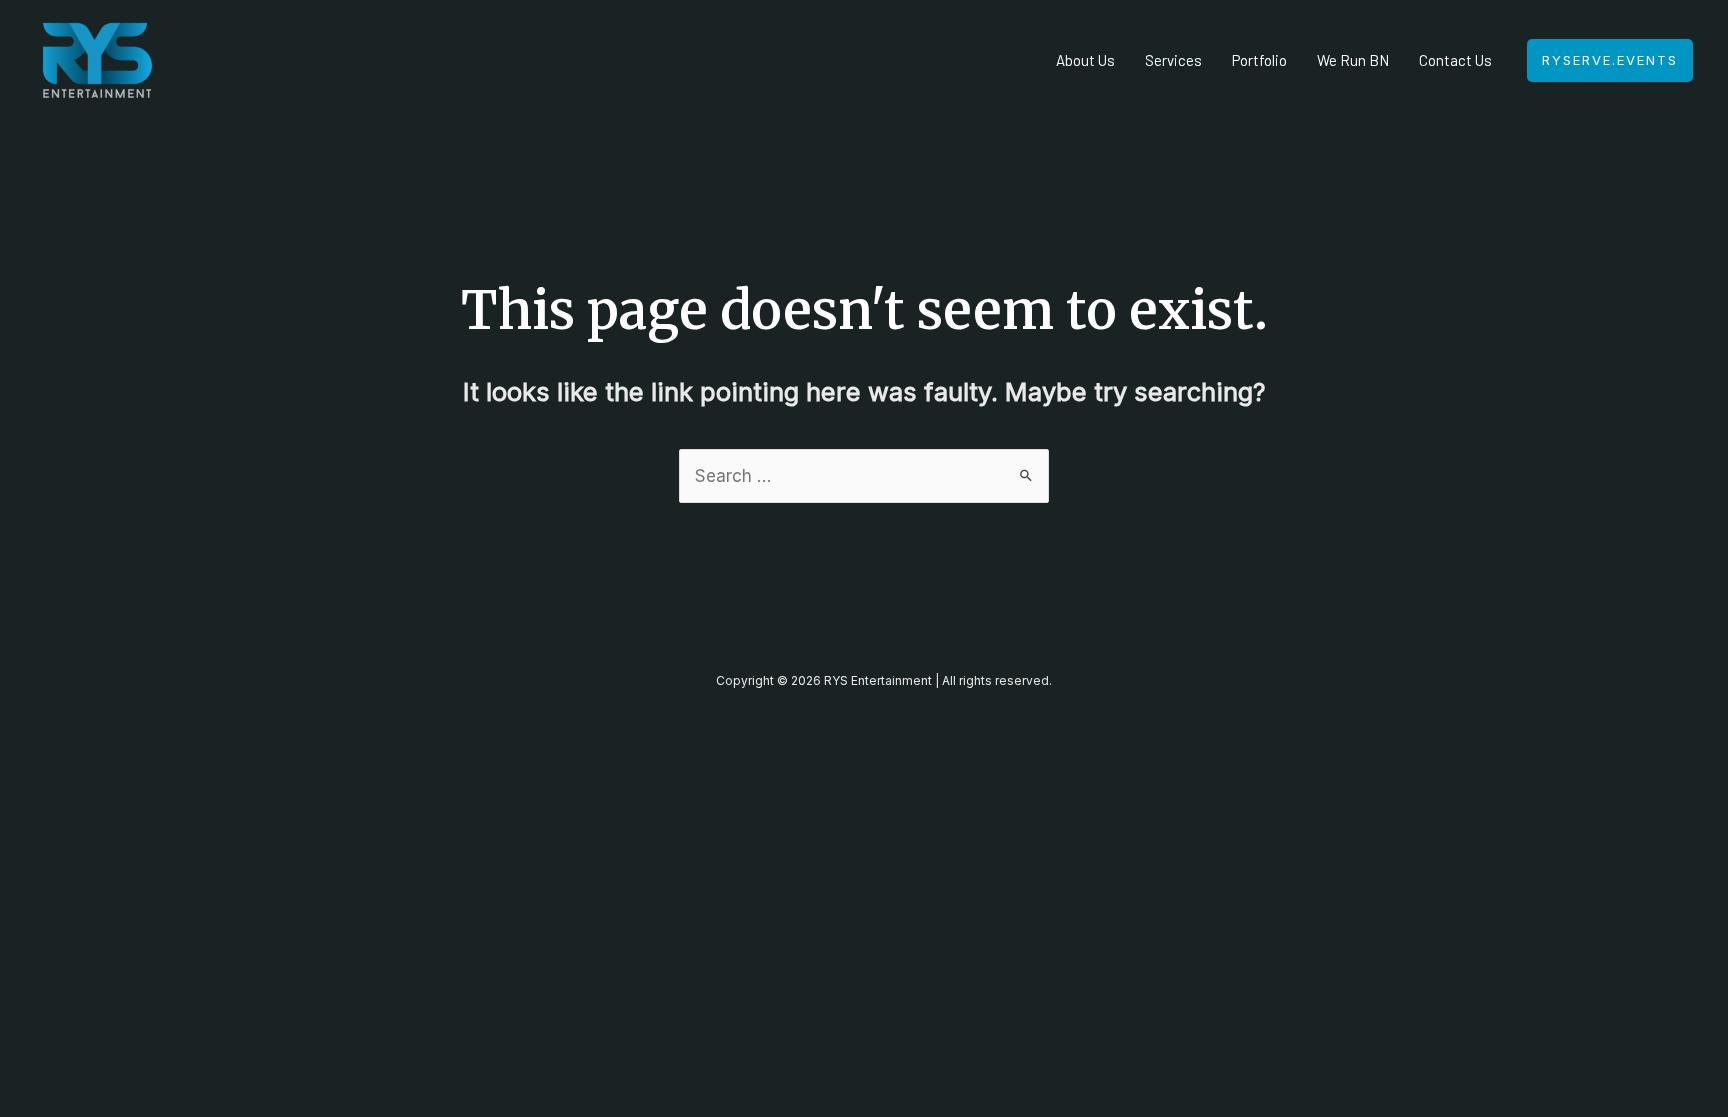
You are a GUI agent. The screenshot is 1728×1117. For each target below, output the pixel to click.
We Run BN (1353, 60)
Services (1173, 60)
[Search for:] (864, 476)
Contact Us (1455, 60)
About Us (1085, 60)
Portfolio (1259, 60)
